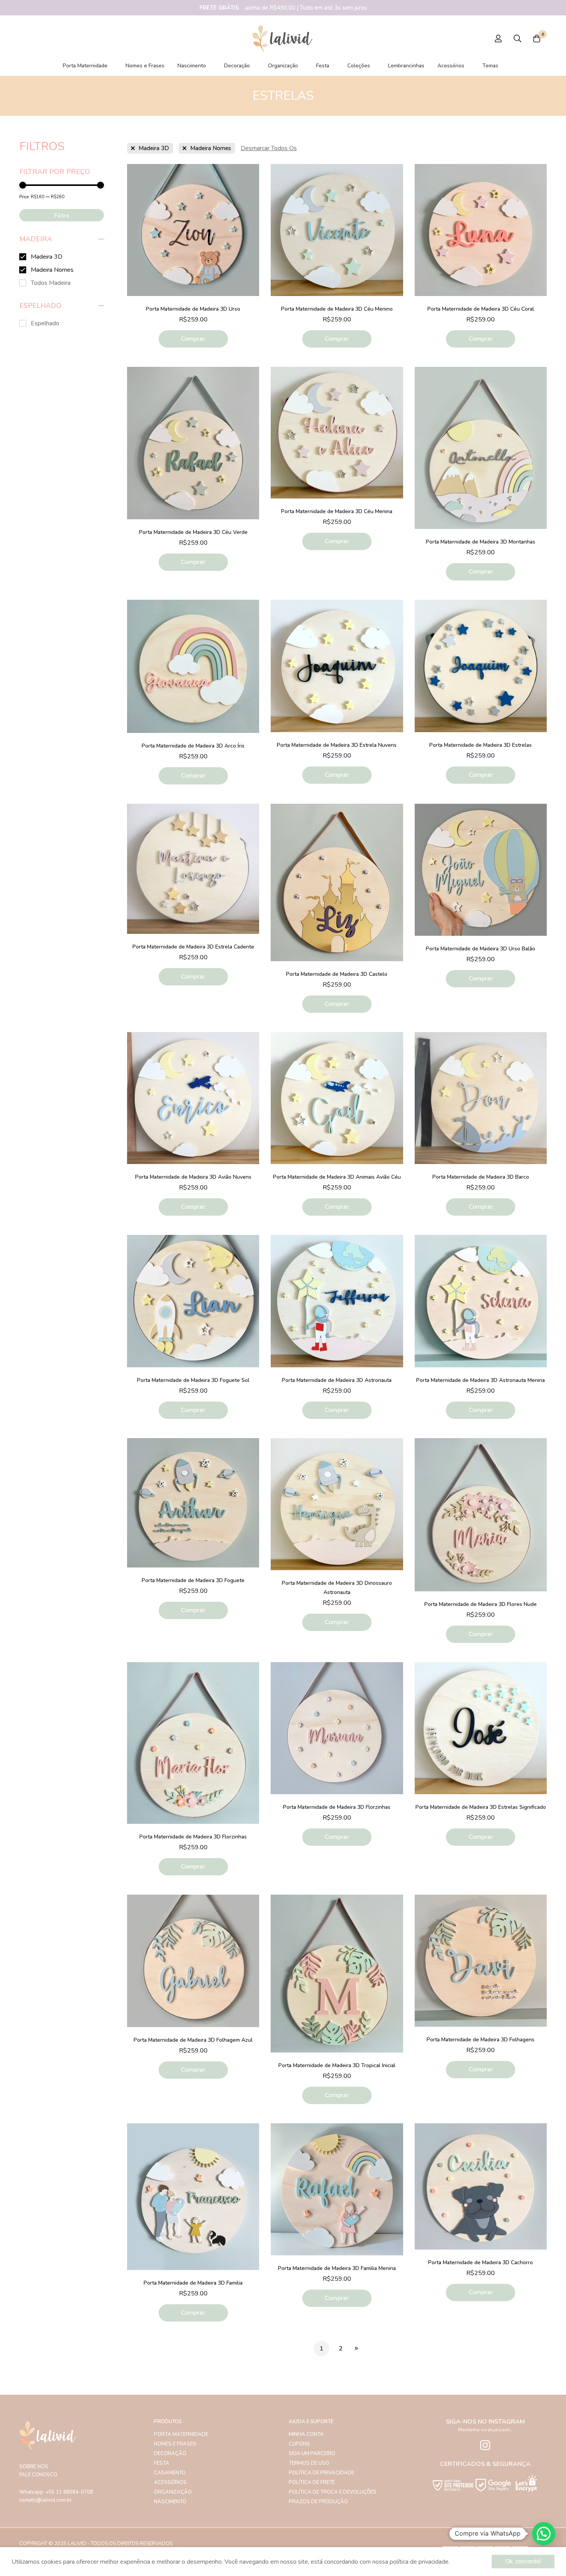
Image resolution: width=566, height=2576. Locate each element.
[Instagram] (485, 2445)
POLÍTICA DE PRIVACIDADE (322, 2473)
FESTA (162, 2463)
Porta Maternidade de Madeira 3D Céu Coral (481, 309)
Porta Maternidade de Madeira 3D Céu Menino (337, 309)
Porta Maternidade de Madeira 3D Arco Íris (193, 746)
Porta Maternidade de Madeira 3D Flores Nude (481, 1604)
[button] (544, 2534)
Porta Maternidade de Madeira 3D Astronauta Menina (481, 1380)
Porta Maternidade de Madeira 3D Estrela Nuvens (337, 745)
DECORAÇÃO (170, 2454)
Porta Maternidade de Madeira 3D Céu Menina (337, 511)
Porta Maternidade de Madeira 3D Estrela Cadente (193, 947)
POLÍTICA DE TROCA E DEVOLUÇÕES (333, 2492)
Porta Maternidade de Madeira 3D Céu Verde (193, 532)
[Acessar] (498, 38)
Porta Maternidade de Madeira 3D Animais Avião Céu (337, 1177)
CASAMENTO (170, 2473)
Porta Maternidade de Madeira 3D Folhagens (481, 2040)
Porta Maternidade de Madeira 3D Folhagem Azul (193, 2040)
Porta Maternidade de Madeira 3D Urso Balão (481, 949)
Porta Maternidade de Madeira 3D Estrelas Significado (481, 1807)
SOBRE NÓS (34, 2467)
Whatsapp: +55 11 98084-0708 (56, 2492)
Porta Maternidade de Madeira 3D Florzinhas (193, 1837)
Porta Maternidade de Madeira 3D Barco (481, 1177)
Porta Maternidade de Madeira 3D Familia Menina (337, 2268)
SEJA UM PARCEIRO (312, 2454)
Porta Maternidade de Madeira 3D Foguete (193, 1580)
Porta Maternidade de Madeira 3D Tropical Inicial (337, 2065)
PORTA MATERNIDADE (181, 2434)
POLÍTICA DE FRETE (312, 2482)
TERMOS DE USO (309, 2463)
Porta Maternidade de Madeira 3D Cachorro (481, 2262)
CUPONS (299, 2444)
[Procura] (517, 38)
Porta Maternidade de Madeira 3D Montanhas (481, 542)
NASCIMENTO (170, 2502)
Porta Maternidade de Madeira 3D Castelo (337, 974)
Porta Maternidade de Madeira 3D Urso (193, 309)
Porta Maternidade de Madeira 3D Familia (193, 2283)
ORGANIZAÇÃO (173, 2492)
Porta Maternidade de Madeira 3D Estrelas (481, 745)
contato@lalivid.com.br (46, 2500)
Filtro (62, 216)
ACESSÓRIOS (170, 2482)
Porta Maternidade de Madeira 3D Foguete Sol (193, 1380)
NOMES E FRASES (175, 2444)
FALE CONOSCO (38, 2475)
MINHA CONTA (306, 2434)
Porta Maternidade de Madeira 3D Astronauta (337, 1380)
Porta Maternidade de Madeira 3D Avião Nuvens (193, 1177)
